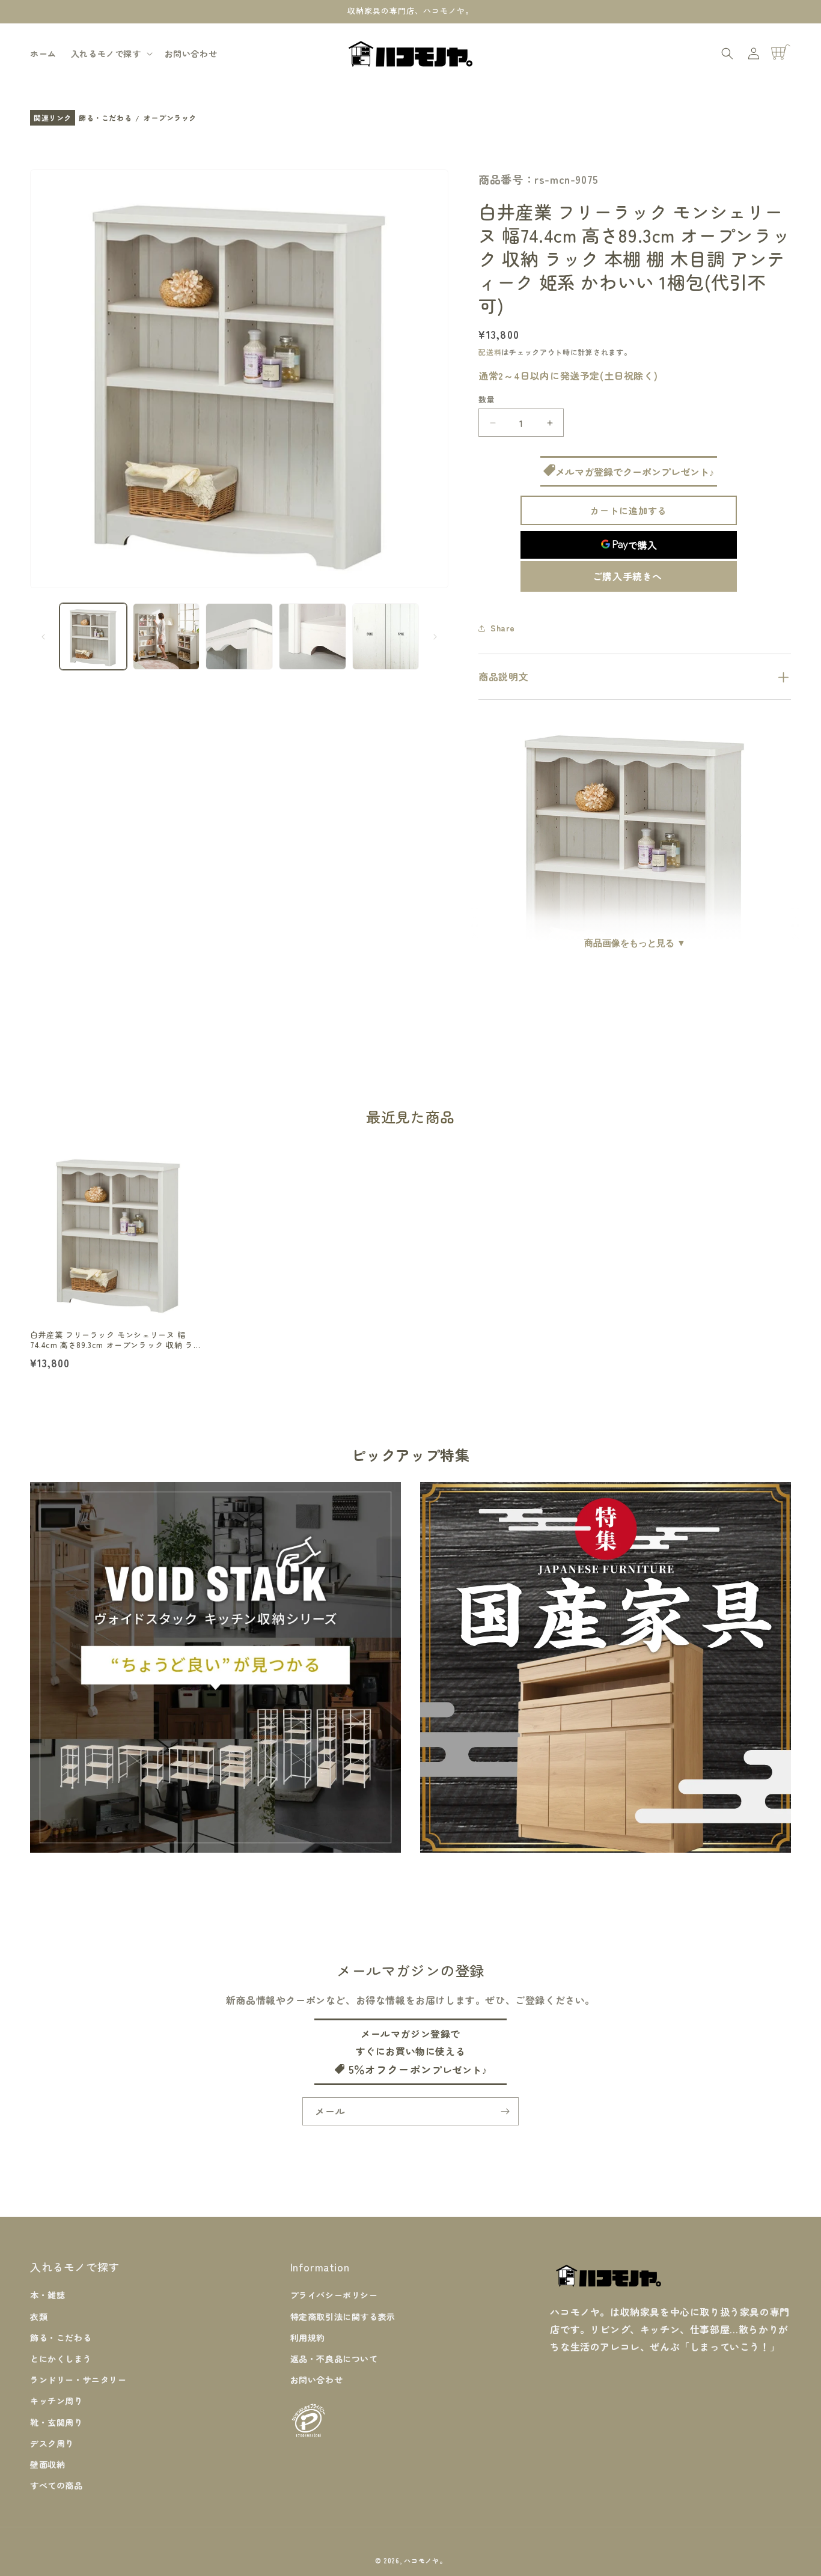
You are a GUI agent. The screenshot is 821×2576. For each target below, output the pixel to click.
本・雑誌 (47, 2295)
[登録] (505, 2111)
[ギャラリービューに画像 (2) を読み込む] (166, 637)
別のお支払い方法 (629, 576)
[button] (111, 53)
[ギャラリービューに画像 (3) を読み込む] (239, 637)
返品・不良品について (334, 2359)
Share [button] (502, 628)
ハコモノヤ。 (425, 2560)
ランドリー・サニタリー (78, 2380)
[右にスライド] (435, 637)
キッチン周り (56, 2401)
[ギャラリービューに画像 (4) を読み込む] (313, 637)
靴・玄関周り (56, 2422)
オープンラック (170, 118)
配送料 (490, 352)
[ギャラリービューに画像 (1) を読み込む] (93, 637)
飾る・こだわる (105, 118)
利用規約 (308, 2338)
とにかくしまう (61, 2359)
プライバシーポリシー (334, 2295)
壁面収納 (47, 2464)
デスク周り (52, 2443)
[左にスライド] (43, 637)
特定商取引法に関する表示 (343, 2316)
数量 (487, 399)
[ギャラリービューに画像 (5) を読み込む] (386, 637)
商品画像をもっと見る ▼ (635, 943)
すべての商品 (56, 2485)
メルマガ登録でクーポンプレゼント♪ (635, 472)
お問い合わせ (317, 2380)
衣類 (39, 2316)
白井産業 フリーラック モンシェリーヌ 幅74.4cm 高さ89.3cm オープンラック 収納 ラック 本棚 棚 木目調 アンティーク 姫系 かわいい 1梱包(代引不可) (116, 1340)
